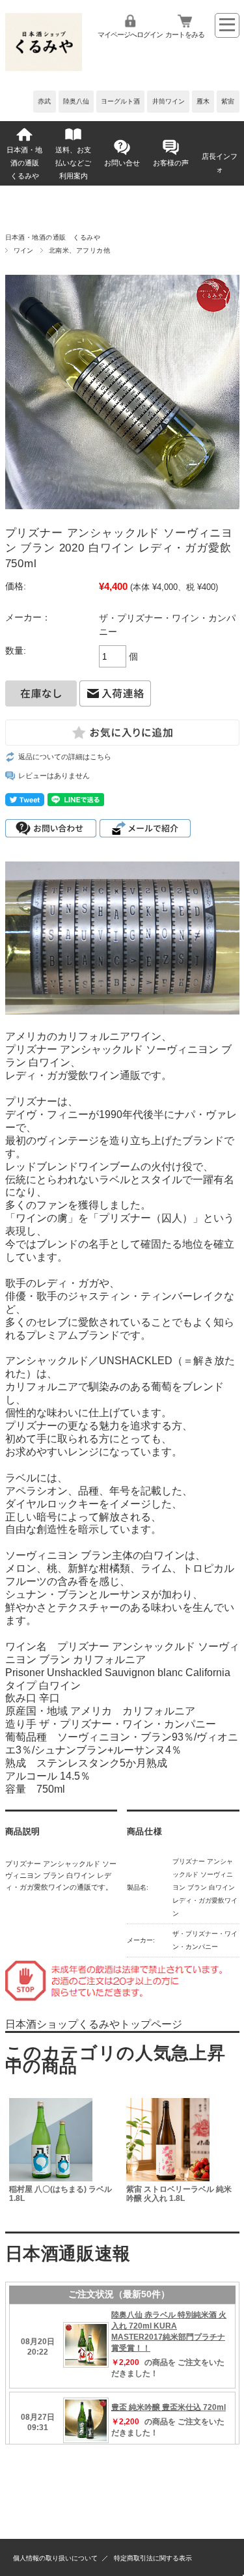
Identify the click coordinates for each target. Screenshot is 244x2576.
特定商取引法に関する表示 (153, 2558)
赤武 (44, 101)
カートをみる (185, 35)
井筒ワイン (169, 101)
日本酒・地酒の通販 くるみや (26, 163)
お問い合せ (122, 163)
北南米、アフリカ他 (79, 250)
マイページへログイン (130, 35)
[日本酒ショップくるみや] (44, 67)
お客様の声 (171, 163)
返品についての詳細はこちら (65, 757)
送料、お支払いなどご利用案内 (73, 163)
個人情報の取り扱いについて (55, 2558)
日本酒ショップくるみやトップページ (94, 2024)
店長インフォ (220, 163)
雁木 (203, 101)
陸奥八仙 (76, 101)
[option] (64, 2157)
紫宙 (228, 101)
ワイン (24, 250)
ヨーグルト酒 (120, 101)
